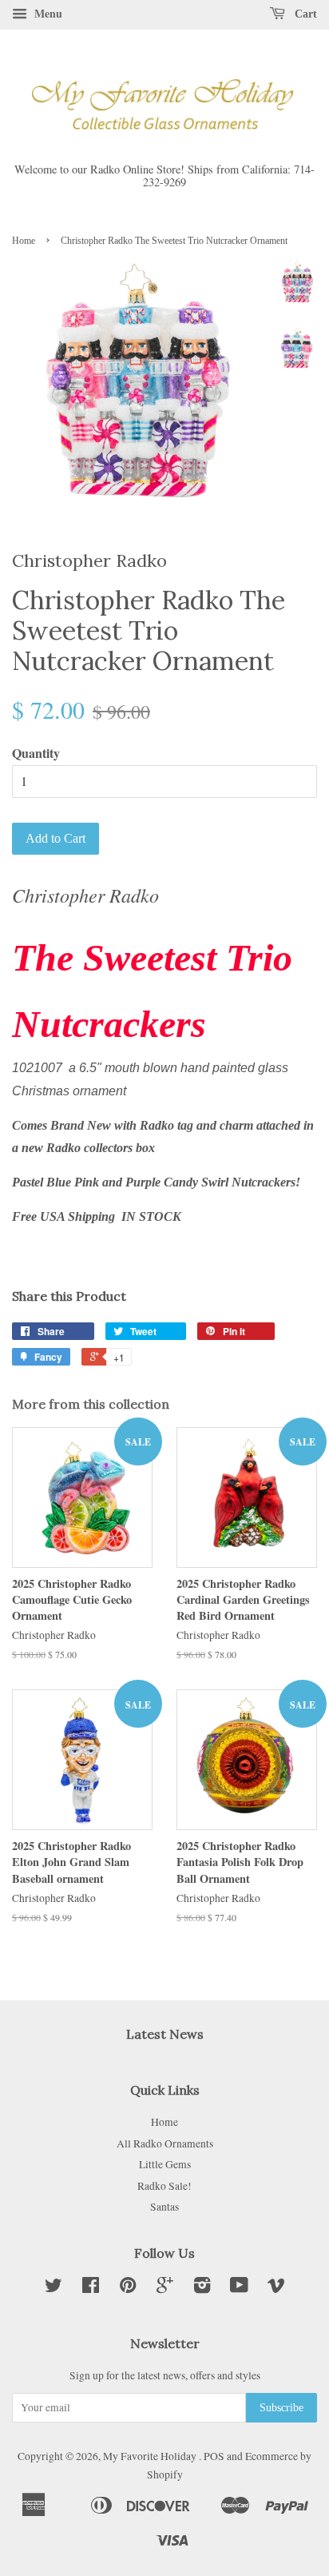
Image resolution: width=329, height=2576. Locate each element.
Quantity (36, 753)
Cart (304, 14)
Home (24, 241)
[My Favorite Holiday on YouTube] (239, 2288)
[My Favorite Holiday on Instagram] (202, 2288)
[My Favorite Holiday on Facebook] (91, 2288)
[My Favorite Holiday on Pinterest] (128, 2288)
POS (214, 2456)
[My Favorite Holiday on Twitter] (54, 2288)
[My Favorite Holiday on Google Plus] (165, 2288)
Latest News (165, 2034)
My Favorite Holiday (151, 2456)
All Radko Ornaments (165, 2143)
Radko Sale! (164, 2186)
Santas (164, 2207)
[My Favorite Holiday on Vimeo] (276, 2288)
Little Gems (165, 2164)
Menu (47, 13)
